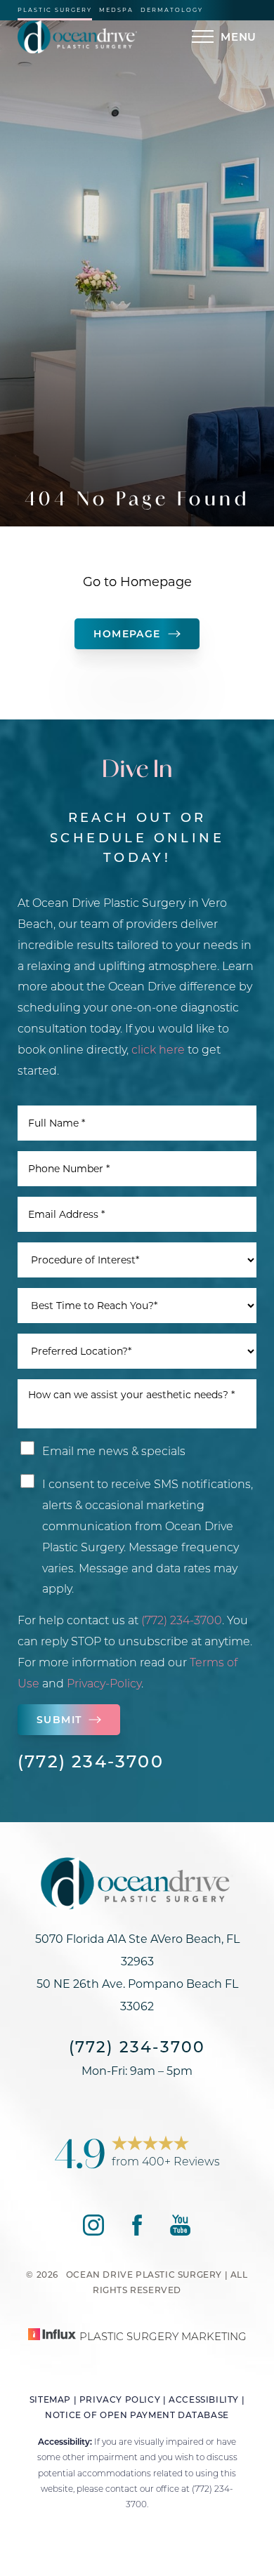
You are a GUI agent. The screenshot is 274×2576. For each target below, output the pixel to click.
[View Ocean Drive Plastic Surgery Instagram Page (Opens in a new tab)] (93, 2231)
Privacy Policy (120, 2399)
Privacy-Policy (104, 1683)
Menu (239, 36)
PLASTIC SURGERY (55, 10)
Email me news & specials (114, 1450)
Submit (59, 1719)
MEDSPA (116, 10)
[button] (203, 36)
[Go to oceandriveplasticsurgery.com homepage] (77, 37)
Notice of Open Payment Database (137, 2415)
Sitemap (50, 2399)
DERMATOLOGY (172, 10)
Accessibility (204, 2399)
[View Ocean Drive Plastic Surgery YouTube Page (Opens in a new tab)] (180, 2231)
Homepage (127, 633)
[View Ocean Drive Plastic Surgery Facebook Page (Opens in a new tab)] (137, 2231)
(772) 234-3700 (182, 1620)
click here (158, 1049)
